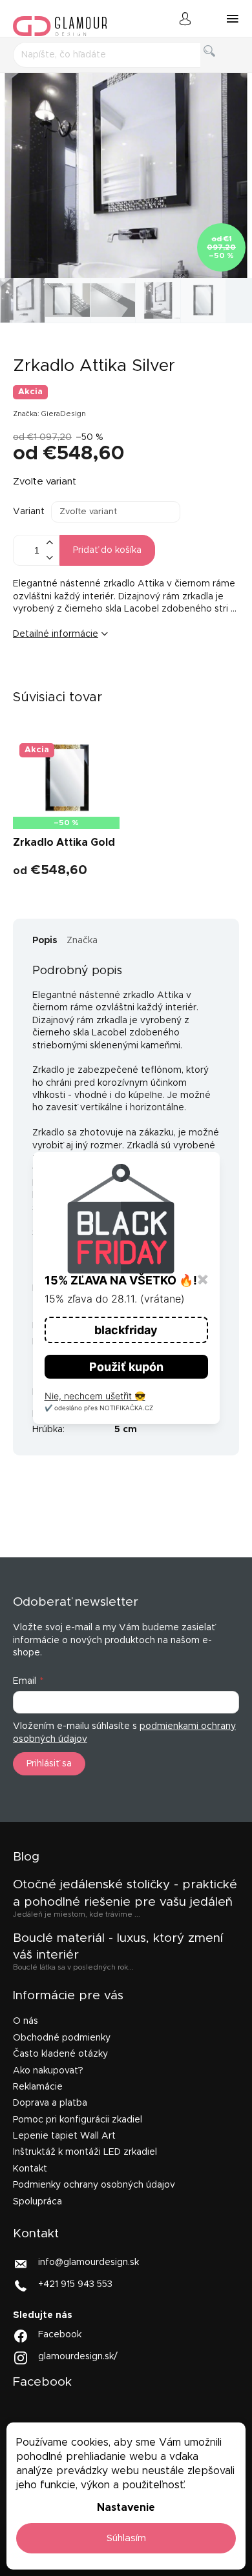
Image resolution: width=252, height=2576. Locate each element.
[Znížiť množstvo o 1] (49, 558)
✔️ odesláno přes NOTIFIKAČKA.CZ (99, 1408)
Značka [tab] (82, 941)
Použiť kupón (126, 1367)
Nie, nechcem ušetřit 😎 (95, 1396)
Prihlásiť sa (49, 1764)
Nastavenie (126, 2508)
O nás (26, 2021)
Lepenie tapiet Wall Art (64, 2136)
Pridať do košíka (107, 550)
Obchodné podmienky (62, 2038)
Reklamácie (38, 2087)
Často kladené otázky (60, 2054)
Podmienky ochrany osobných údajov (94, 2185)
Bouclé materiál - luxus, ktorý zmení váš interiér (118, 1947)
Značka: (49, 414)
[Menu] (233, 19)
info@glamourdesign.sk (89, 2262)
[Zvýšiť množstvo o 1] (49, 543)
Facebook (60, 2335)
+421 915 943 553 (75, 2284)
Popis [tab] (45, 941)
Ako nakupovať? (48, 2071)
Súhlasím (126, 2538)
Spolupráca (37, 2202)
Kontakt (30, 2169)
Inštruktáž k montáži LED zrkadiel (85, 2152)
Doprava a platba (50, 2103)
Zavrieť (112, 677)
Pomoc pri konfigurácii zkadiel (78, 2120)
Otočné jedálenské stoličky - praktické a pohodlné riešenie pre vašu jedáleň (125, 1893)
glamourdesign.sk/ (78, 2357)
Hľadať (220, 65)
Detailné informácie (56, 634)
